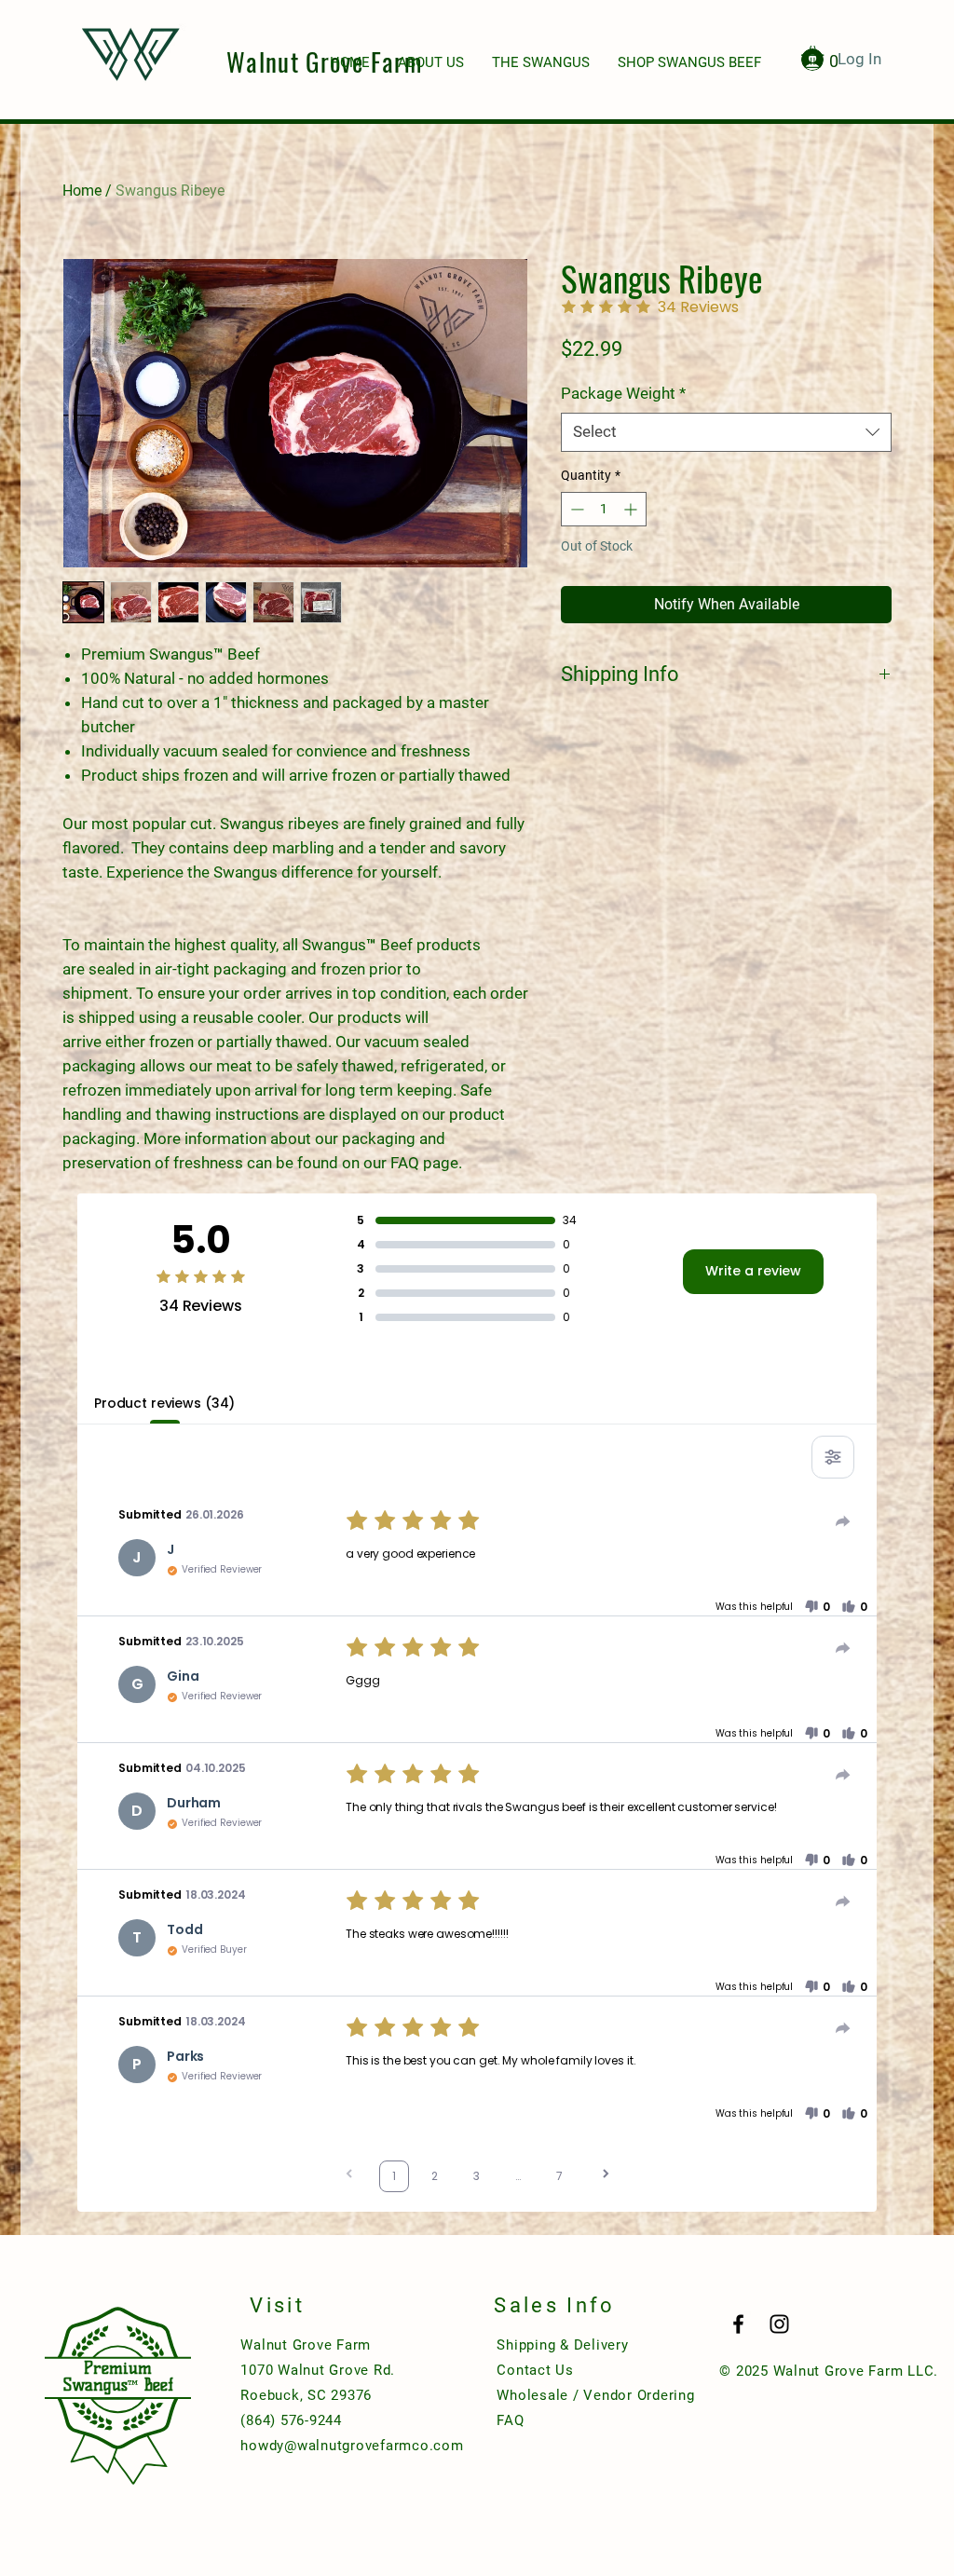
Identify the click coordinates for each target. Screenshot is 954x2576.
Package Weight (623, 393)
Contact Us (535, 2370)
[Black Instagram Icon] (779, 2324)
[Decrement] (575, 509)
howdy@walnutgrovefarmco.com (352, 2446)
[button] (817, 1607)
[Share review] (843, 1521)
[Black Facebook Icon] (738, 2324)
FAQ (510, 2420)
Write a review (753, 1271)
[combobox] (726, 432)
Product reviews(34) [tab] (164, 1403)
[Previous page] (349, 2176)
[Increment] (632, 509)
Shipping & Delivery (562, 2345)
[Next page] (606, 2176)
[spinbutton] (604, 509)
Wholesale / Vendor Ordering (595, 2395)
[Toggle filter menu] (833, 1457)
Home (82, 191)
